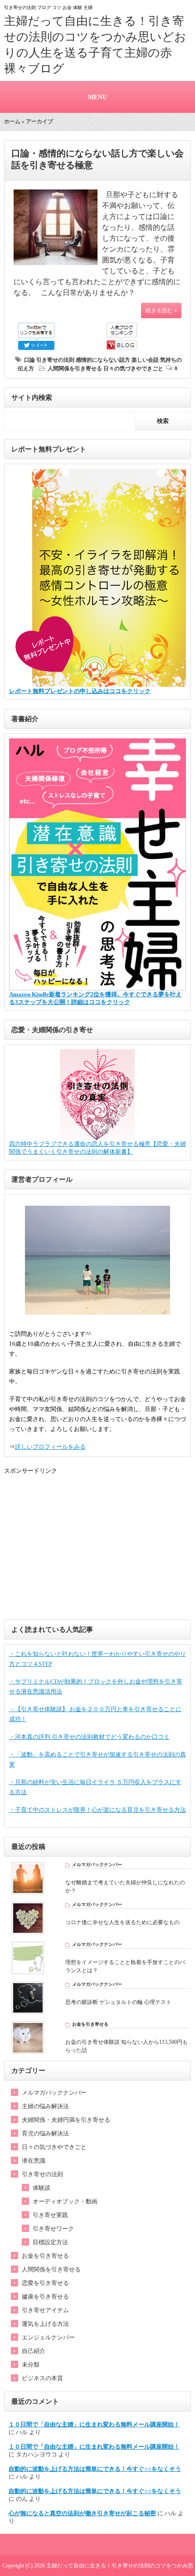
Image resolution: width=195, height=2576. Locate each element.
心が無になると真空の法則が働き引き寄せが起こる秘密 (82, 2513)
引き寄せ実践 (50, 2215)
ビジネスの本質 (42, 2378)
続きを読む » (161, 310)
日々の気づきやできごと (133, 369)
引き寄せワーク (53, 2229)
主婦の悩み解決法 (45, 2106)
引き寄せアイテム (45, 2310)
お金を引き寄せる (45, 2256)
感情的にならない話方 (103, 360)
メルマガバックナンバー (54, 2093)
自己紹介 (34, 2351)
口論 (29, 360)
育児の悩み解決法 (45, 2133)
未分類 (31, 2365)
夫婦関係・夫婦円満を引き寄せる (66, 2120)
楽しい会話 (145, 360)
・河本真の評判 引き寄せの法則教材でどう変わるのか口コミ (89, 1737)
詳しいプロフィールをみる (50, 1447)
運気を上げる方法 (45, 2324)
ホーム (12, 121)
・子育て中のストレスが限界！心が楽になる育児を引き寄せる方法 (97, 1810)
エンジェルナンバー (48, 2337)
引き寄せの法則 (55, 360)
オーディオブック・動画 (65, 2201)
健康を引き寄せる (45, 2297)
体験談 (41, 2188)
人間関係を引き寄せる (75, 369)
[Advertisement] (98, 1547)
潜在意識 (34, 2161)
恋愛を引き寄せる (45, 2283)
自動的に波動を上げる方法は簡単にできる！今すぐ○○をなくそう (95, 2469)
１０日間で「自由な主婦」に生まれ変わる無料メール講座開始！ (94, 2424)
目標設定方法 (50, 2242)
